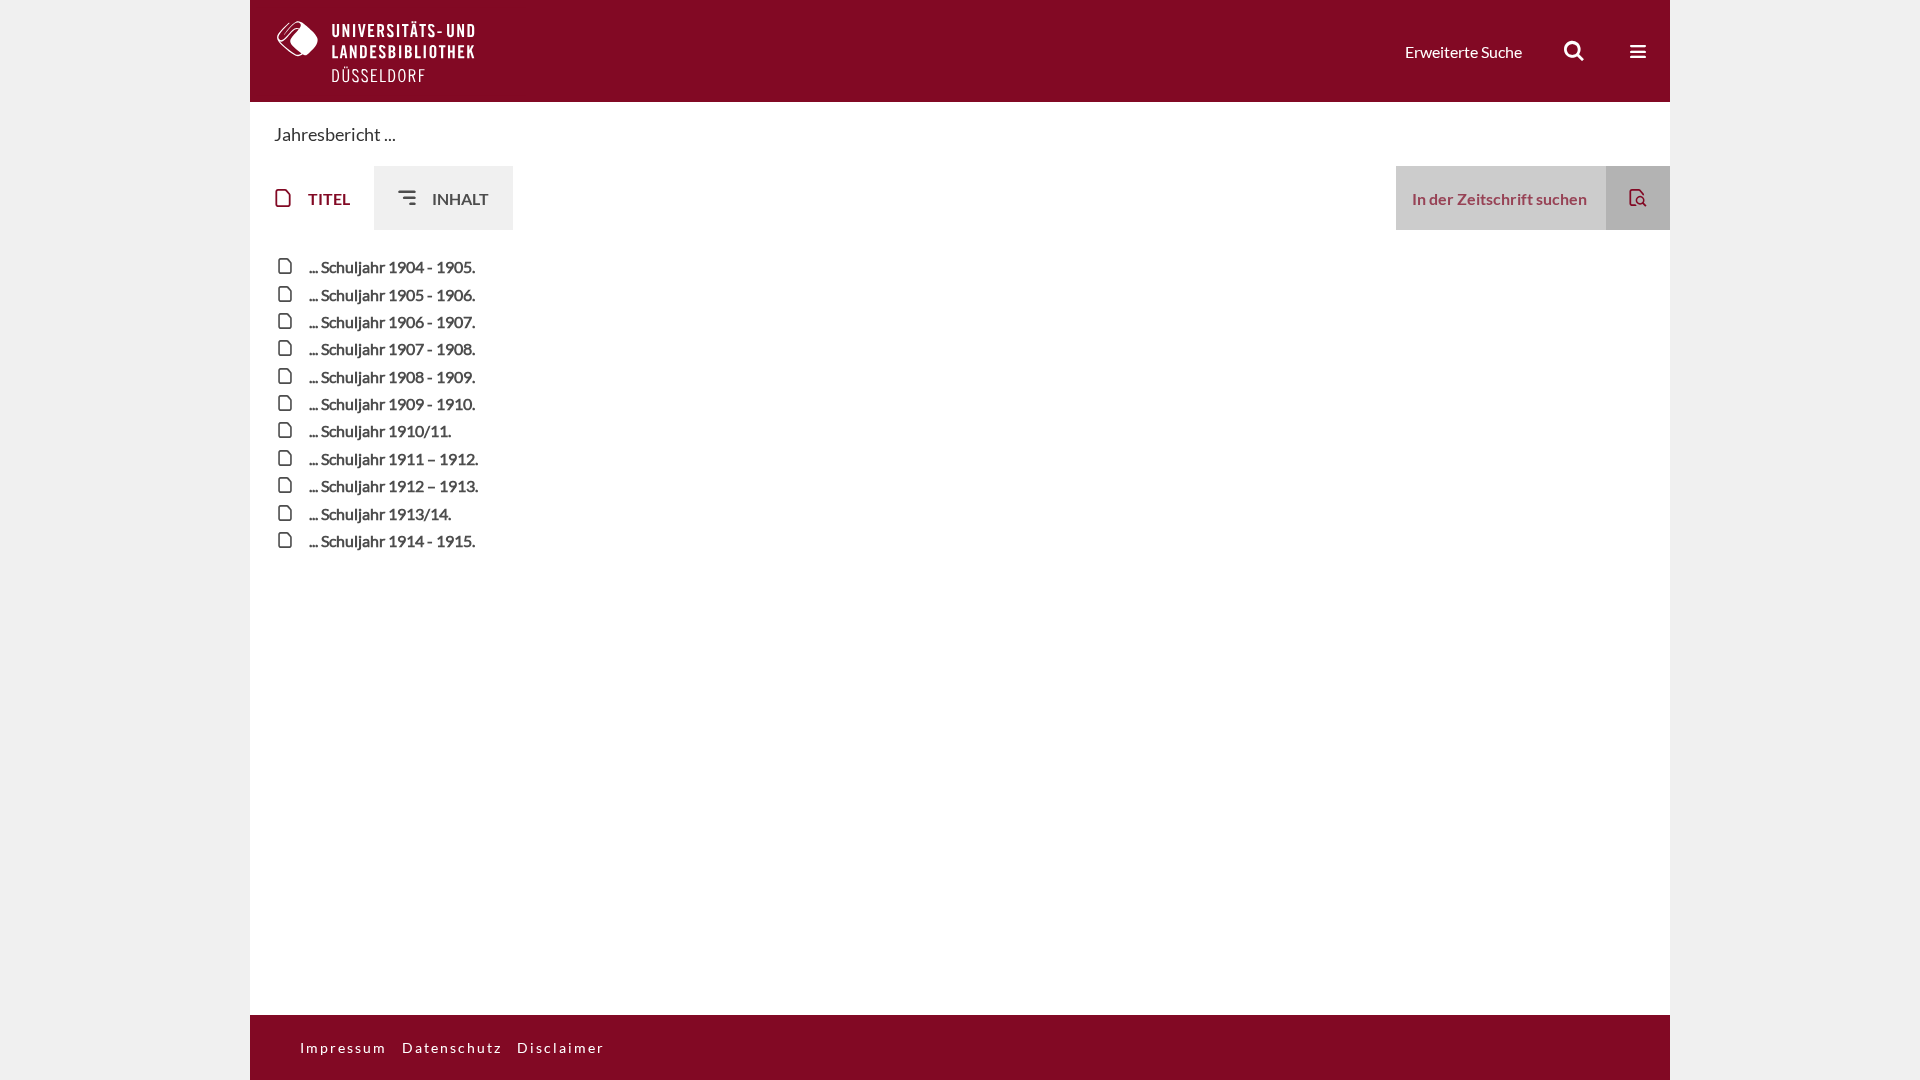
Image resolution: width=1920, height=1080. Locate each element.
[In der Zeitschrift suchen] (1638, 198)
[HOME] (391, 51)
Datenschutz (452, 1047)
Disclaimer (561, 1047)
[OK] (1574, 51)
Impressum (343, 1047)
